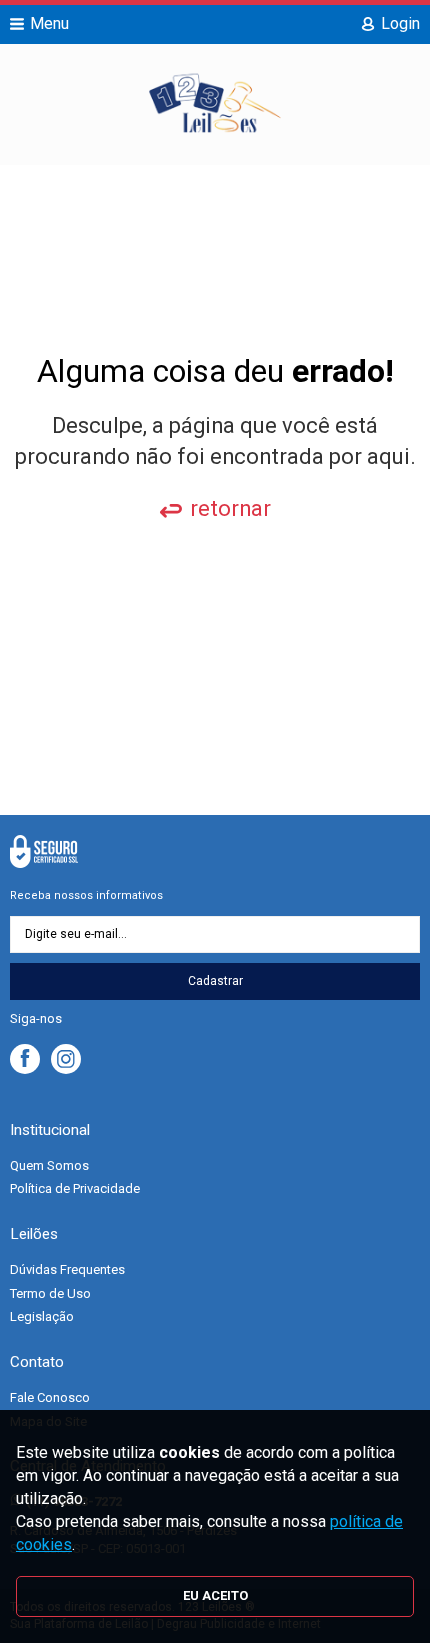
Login (400, 23)
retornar (230, 508)
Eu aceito (215, 1595)
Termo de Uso (50, 1293)
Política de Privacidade (75, 1188)
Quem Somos (49, 1165)
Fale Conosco (50, 1397)
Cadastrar (215, 981)
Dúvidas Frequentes (67, 1269)
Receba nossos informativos (86, 895)
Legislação (42, 1316)
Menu (49, 23)
